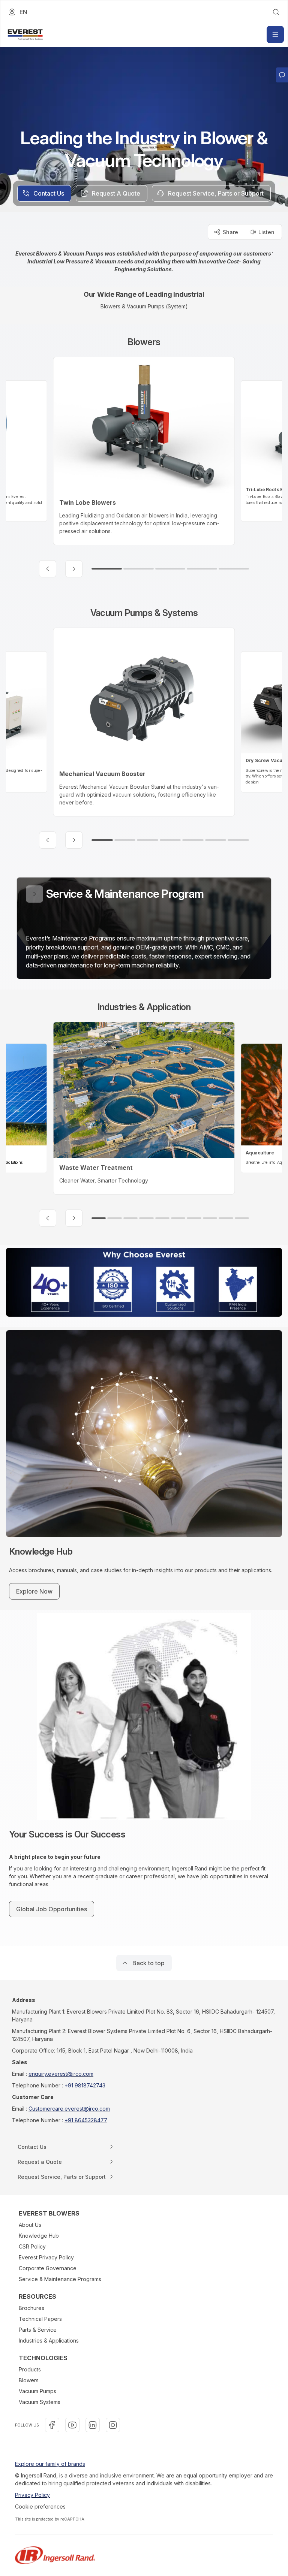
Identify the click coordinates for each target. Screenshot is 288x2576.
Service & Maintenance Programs (60, 2279)
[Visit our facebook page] (52, 2425)
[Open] (275, 34)
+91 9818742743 (85, 2085)
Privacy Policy (32, 2495)
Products (30, 2369)
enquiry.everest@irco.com (61, 2074)
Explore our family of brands (50, 2464)
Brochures (31, 2308)
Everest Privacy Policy (46, 2257)
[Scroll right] (74, 569)
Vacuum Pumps (37, 2391)
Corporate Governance (48, 2268)
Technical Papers (40, 2319)
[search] (276, 12)
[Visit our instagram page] (113, 2425)
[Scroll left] (48, 569)
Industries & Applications (49, 2341)
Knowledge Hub (39, 2236)
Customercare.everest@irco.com (69, 2109)
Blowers (29, 2380)
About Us (30, 2225)
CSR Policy (32, 2246)
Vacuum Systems (40, 2402)
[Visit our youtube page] (72, 2425)
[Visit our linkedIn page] (93, 2425)
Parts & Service (38, 2330)
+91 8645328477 (86, 2120)
